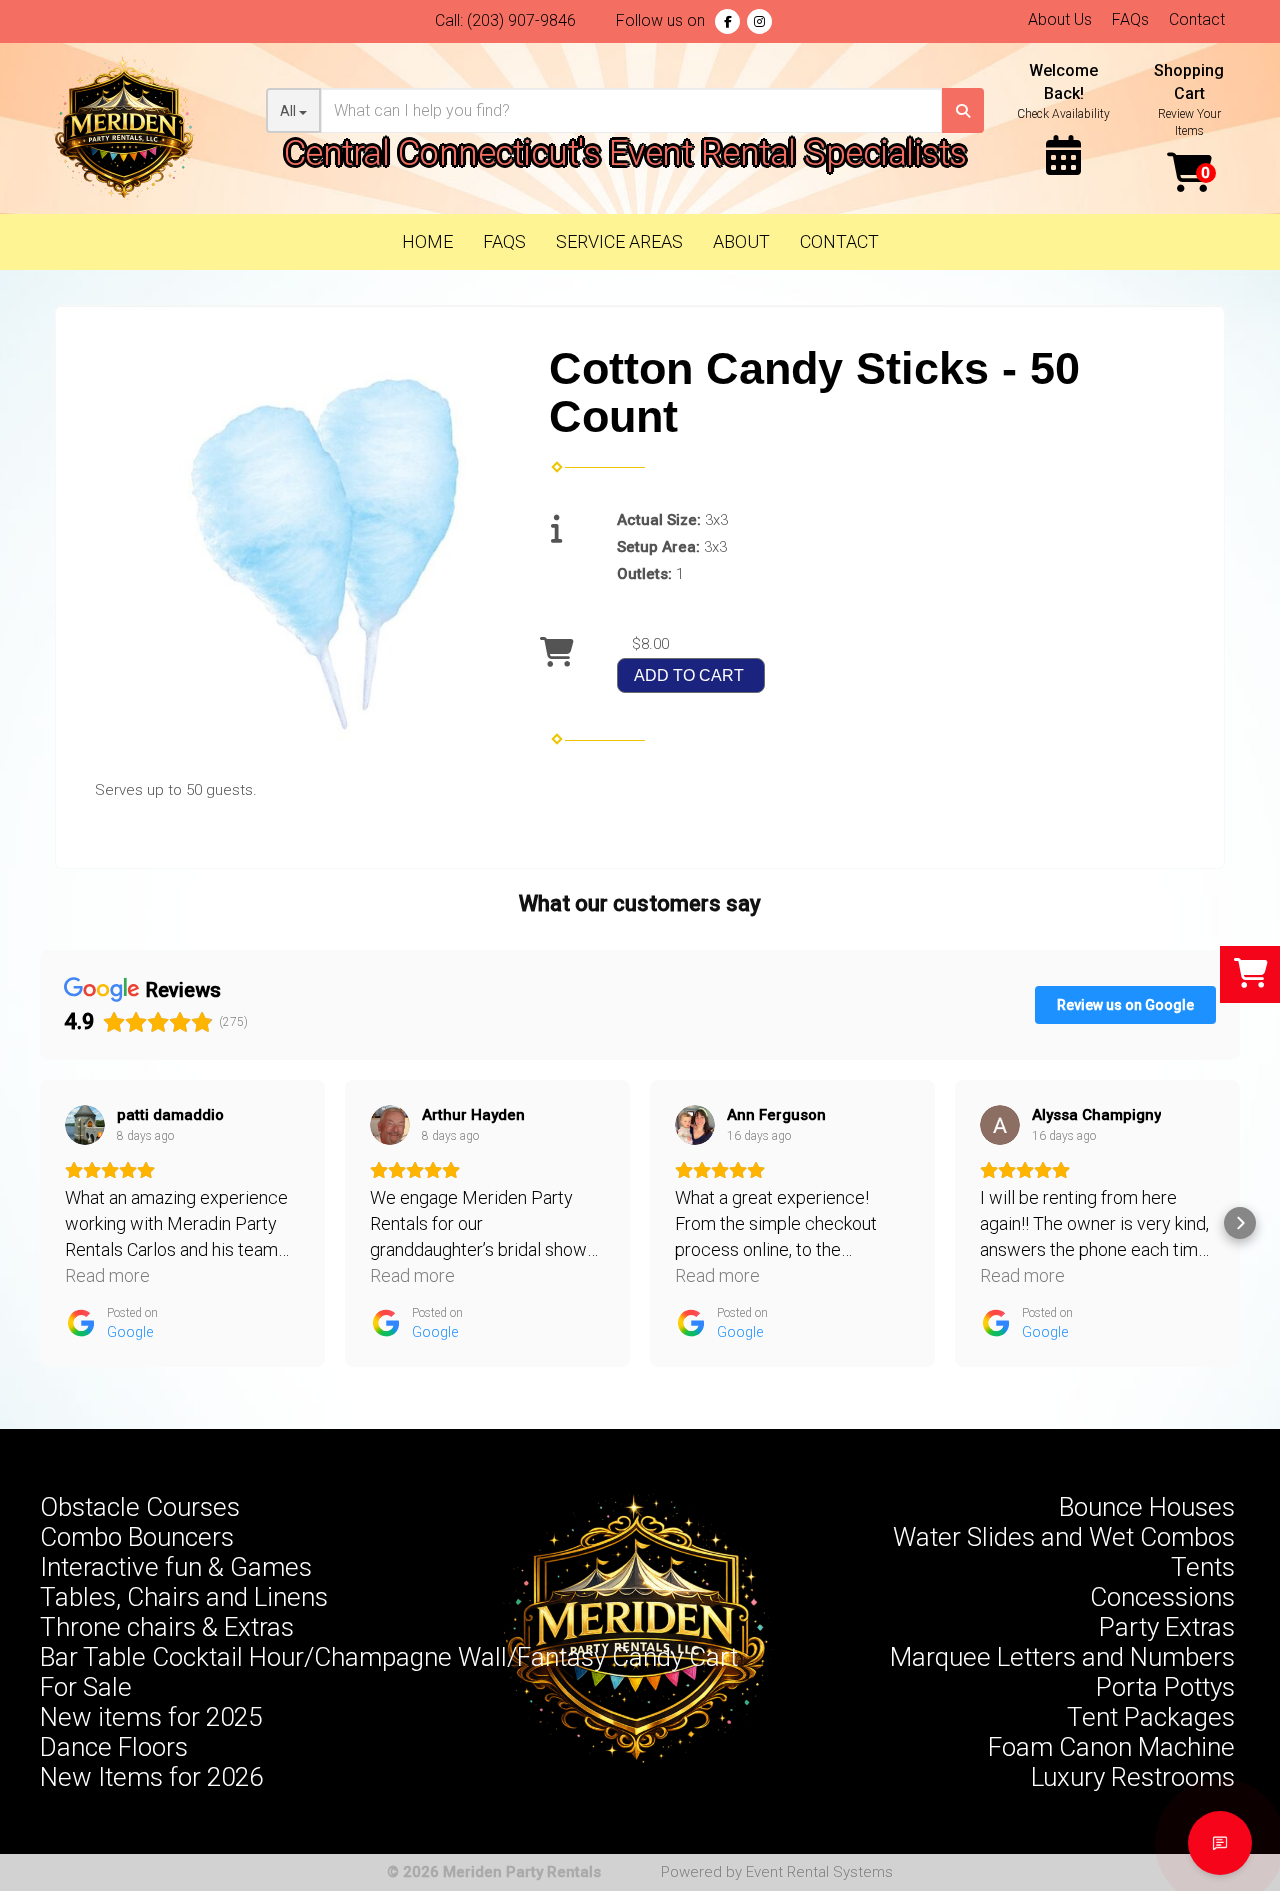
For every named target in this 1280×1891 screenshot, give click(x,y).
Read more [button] (107, 1275)
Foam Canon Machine (1111, 1747)
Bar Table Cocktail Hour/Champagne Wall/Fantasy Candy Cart (389, 1657)
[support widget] (1220, 1843)
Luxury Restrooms (1133, 1777)
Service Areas (619, 241)
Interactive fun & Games (176, 1567)
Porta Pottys (1165, 1687)
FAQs (1130, 19)
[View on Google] (85, 1125)
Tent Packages (1151, 1717)
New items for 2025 (151, 1717)
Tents (1203, 1567)
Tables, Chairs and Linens (184, 1597)
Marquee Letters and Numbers (1062, 1657)
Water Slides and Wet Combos (1064, 1537)
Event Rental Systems (819, 1872)
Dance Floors (114, 1747)
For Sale (86, 1687)
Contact (1197, 19)
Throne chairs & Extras (167, 1627)
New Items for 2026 (151, 1777)
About (741, 241)
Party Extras (1167, 1627)
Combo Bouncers (137, 1537)
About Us (1060, 19)
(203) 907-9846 (521, 20)
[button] (40, 1223)
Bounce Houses (1147, 1507)
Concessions (1162, 1597)
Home (427, 241)
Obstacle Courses (140, 1507)
